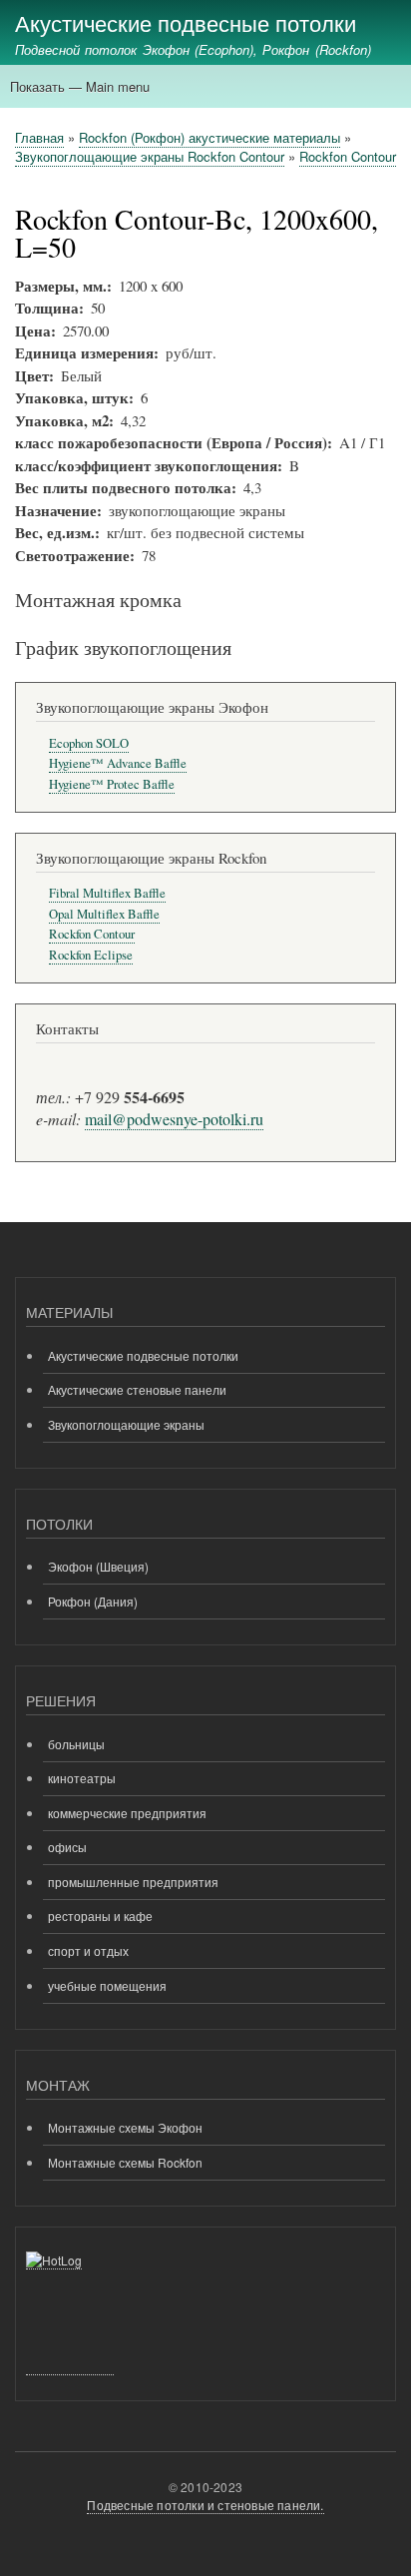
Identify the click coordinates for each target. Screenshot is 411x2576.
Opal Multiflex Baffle (104, 914)
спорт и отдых (88, 1950)
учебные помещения (107, 1985)
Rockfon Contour (348, 156)
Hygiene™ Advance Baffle (118, 763)
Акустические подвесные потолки (186, 22)
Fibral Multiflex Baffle (107, 893)
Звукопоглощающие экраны (126, 1424)
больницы (76, 1744)
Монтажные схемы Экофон (125, 2127)
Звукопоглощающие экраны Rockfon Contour (150, 156)
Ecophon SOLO (89, 743)
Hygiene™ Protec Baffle (112, 784)
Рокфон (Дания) (93, 1601)
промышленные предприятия (133, 1882)
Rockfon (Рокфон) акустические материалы (209, 137)
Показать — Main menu (80, 86)
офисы (67, 1847)
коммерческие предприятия (127, 1813)
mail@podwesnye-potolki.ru (174, 1119)
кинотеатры (82, 1778)
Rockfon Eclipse (91, 955)
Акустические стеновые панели (137, 1389)
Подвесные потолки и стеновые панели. (205, 2505)
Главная (39, 137)
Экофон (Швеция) (98, 1566)
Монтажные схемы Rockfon (125, 2162)
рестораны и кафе (100, 1916)
